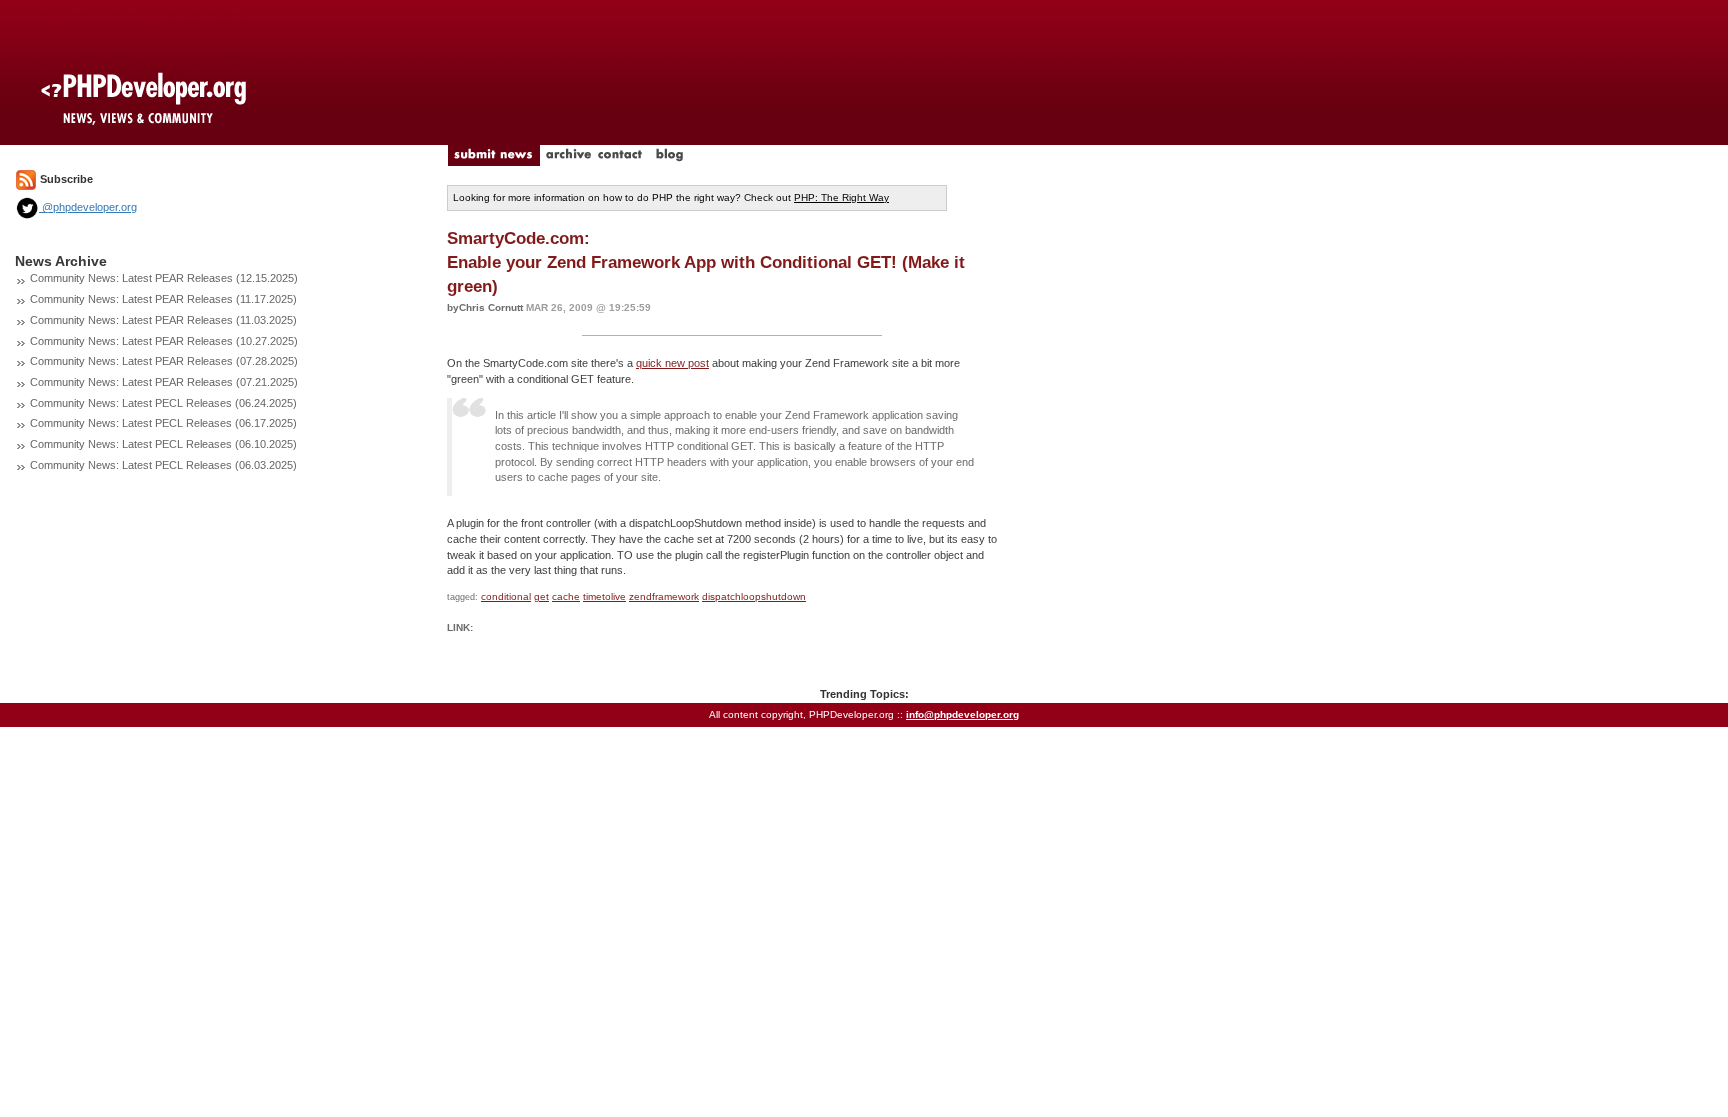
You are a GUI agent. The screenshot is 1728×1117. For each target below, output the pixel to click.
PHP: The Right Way (841, 197)
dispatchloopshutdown (754, 596)
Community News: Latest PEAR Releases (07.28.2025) (164, 361)
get (541, 596)
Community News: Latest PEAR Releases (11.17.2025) (163, 299)
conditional (506, 596)
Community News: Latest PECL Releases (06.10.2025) (163, 444)
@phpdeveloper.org (88, 207)
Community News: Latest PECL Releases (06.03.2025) (163, 465)
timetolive (604, 596)
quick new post (672, 363)
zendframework (664, 596)
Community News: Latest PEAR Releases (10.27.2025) (164, 341)
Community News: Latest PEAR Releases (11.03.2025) (163, 320)
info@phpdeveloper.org (962, 714)
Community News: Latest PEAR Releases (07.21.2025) (164, 382)
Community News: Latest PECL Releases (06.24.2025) (163, 403)
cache (566, 596)
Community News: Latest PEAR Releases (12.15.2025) (164, 278)
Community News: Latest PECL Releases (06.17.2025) (163, 423)
